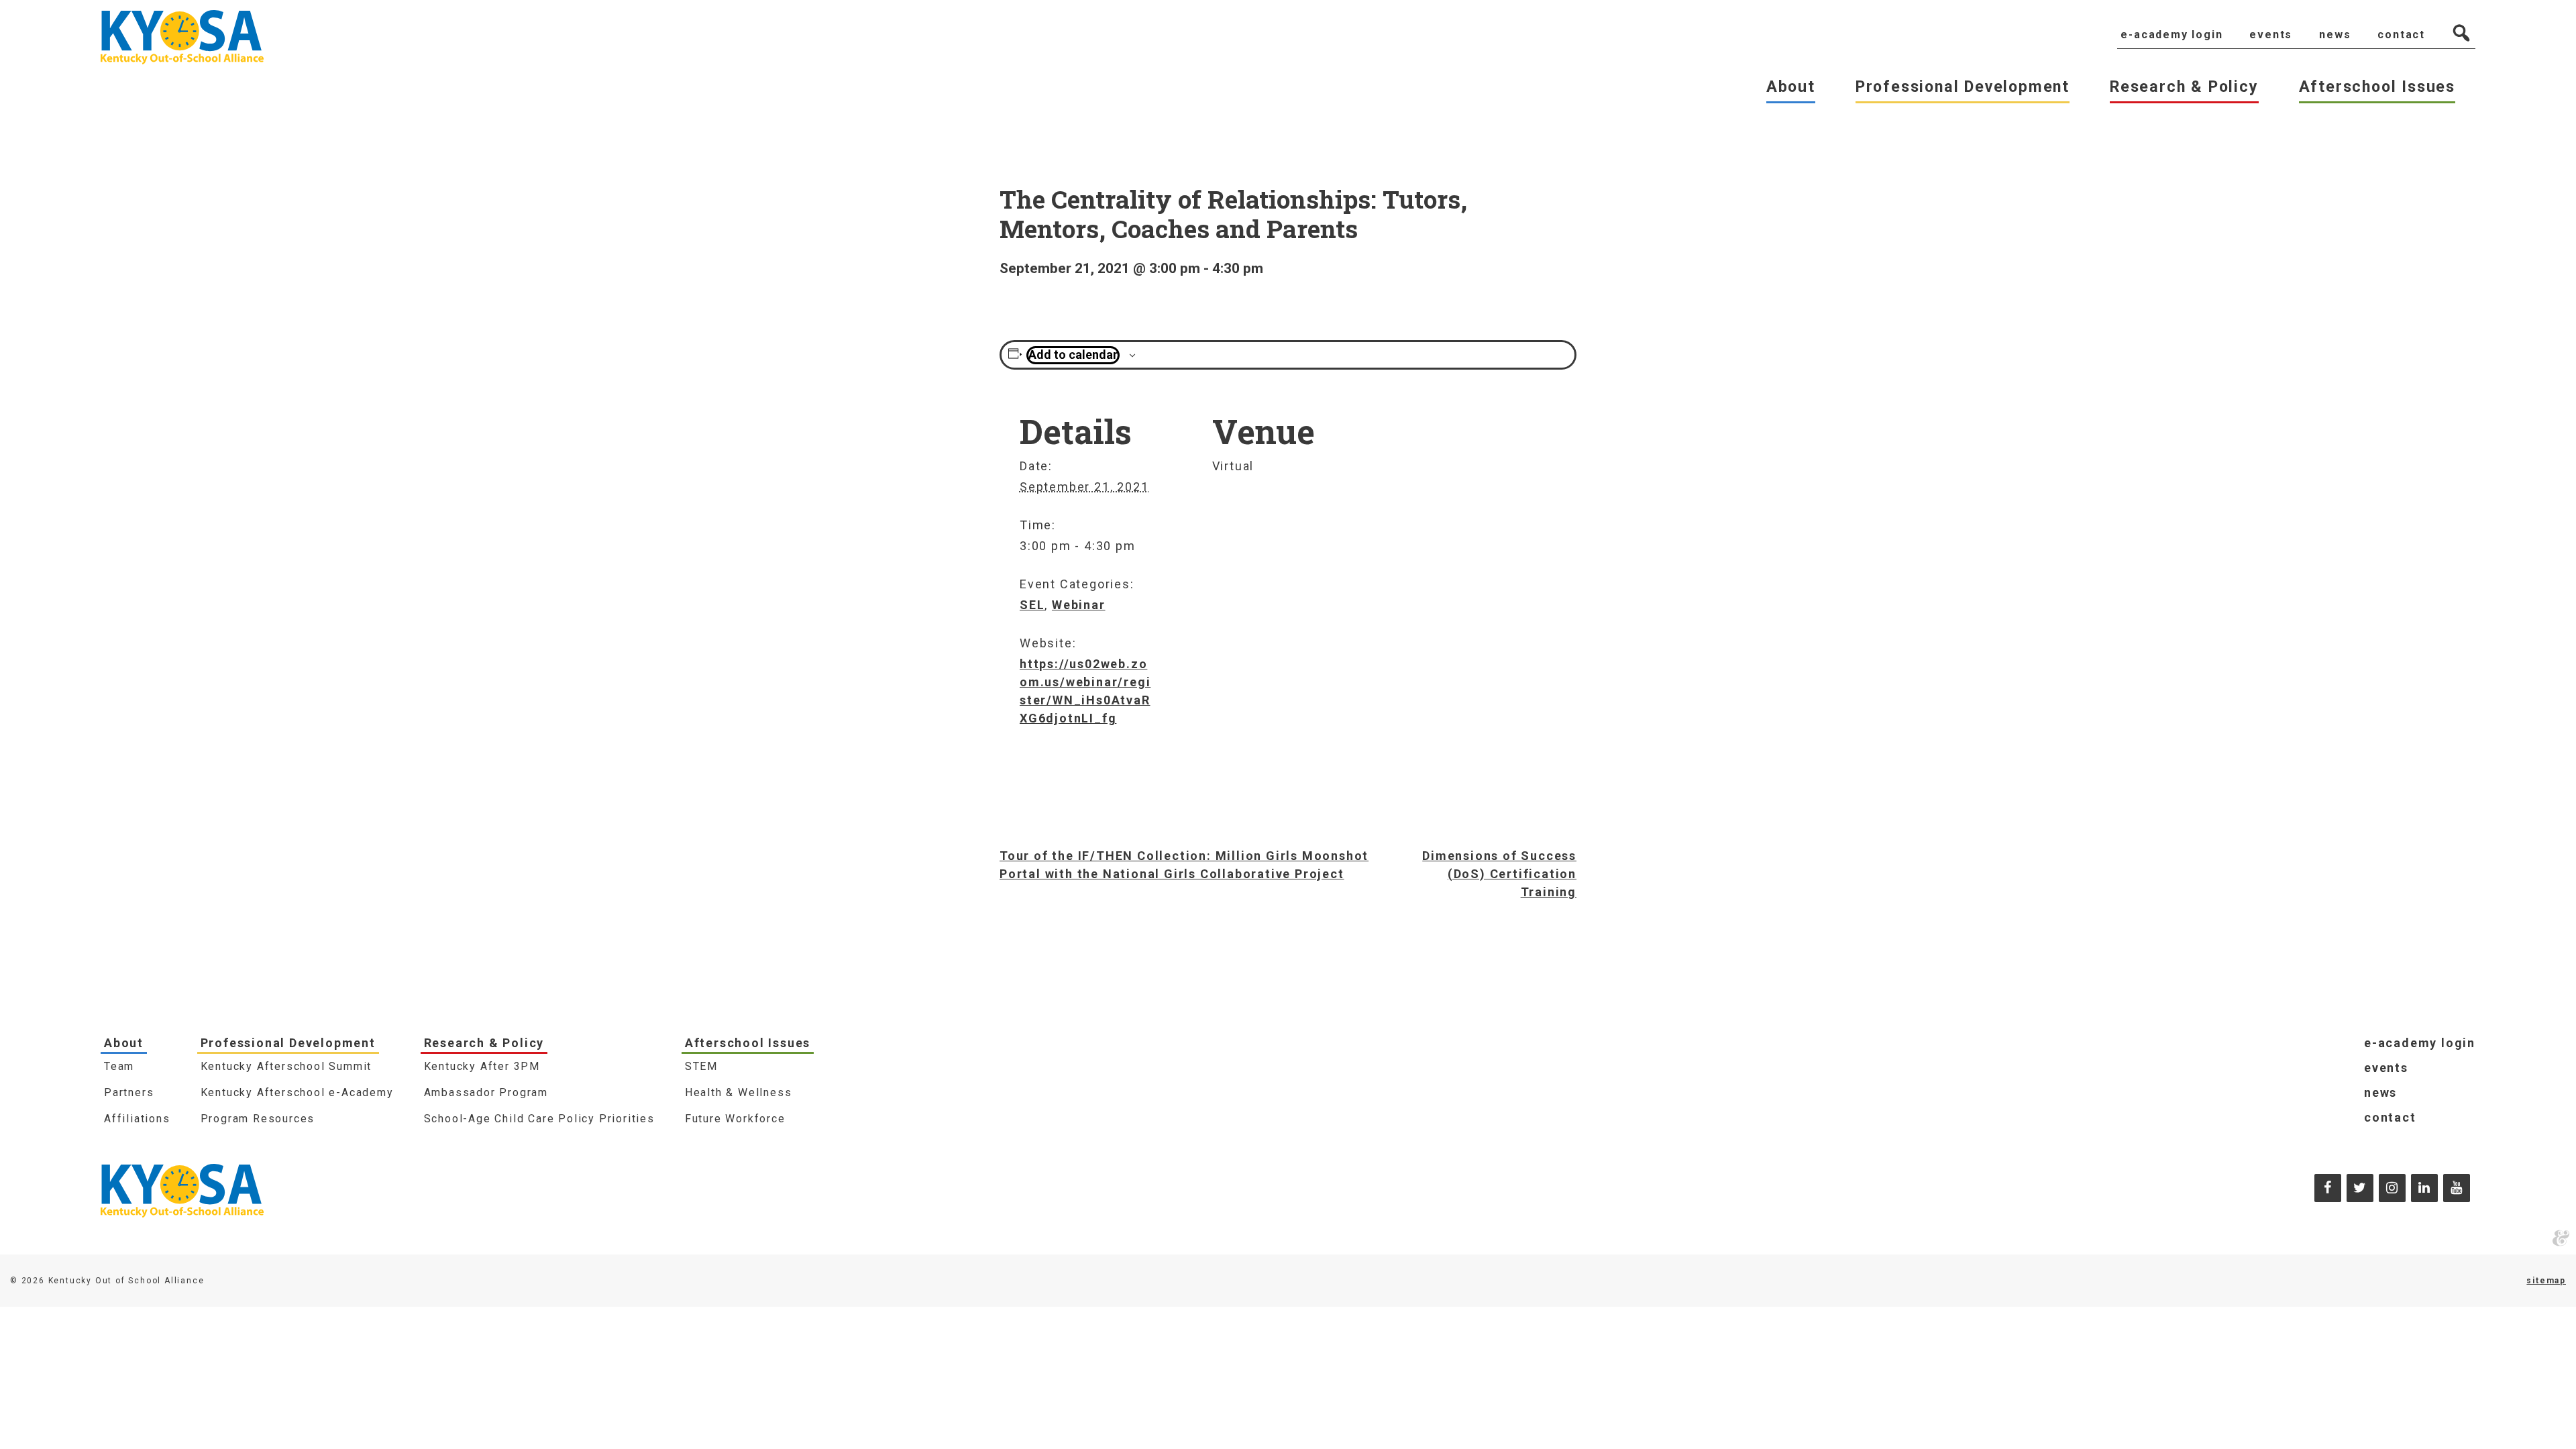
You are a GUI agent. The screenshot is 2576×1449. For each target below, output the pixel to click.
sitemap (2546, 1281)
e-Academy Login (2420, 1043)
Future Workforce (735, 1119)
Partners (129, 1092)
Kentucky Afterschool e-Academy (297, 1092)
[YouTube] (2457, 1188)
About (124, 1043)
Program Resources (258, 1119)
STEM (701, 1066)
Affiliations (137, 1119)
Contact (2390, 1117)
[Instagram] (2392, 1188)
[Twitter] (2360, 1188)
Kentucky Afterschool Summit (286, 1066)
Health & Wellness (739, 1092)
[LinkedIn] (2424, 1188)
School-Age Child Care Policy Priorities (539, 1119)
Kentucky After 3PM (482, 1066)
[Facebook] (2328, 1188)
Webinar (1079, 605)
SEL (1032, 605)
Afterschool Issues (748, 1043)
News (2380, 1092)
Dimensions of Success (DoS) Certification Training (1499, 874)
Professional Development (288, 1043)
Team (119, 1066)
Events (2386, 1068)
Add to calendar (1073, 355)
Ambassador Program (486, 1092)
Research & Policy (484, 1043)
